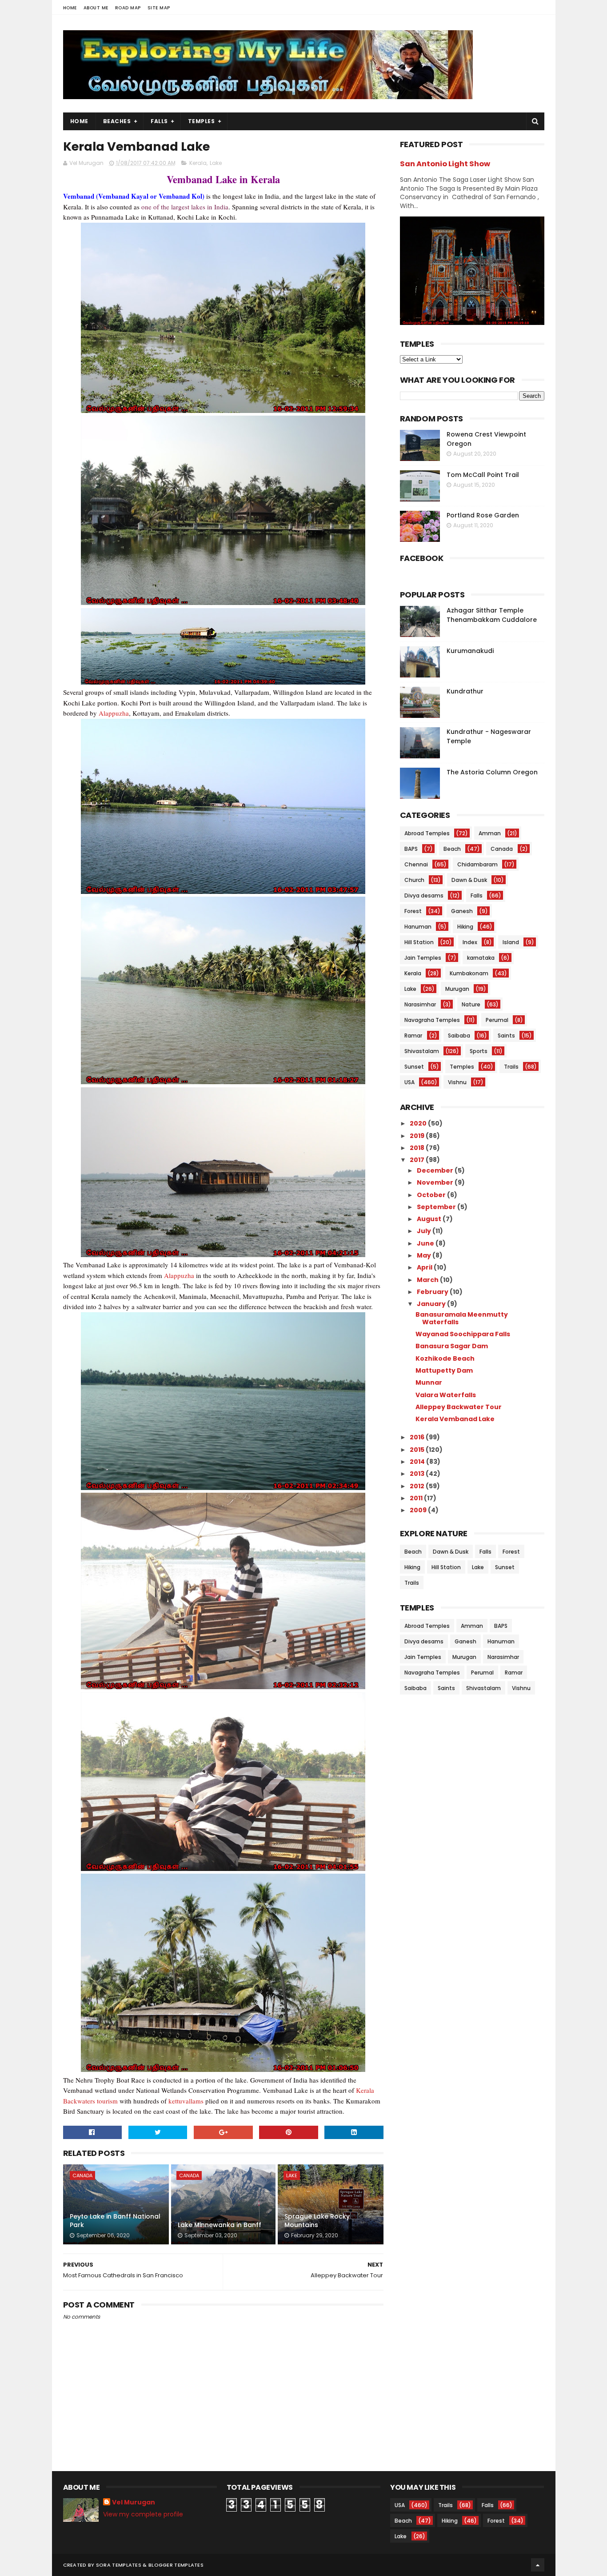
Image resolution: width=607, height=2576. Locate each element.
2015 (418, 1450)
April (425, 1267)
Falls (159, 121)
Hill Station (419, 942)
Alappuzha (114, 713)
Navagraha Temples (432, 1020)
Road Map (128, 8)
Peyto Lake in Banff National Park (115, 2221)
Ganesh (462, 911)
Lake (216, 163)
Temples (202, 121)
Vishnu (457, 1082)
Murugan (457, 989)
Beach (452, 849)
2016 (418, 1437)
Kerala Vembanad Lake (455, 1419)
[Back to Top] (538, 2565)
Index (470, 942)
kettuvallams (186, 2101)
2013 (418, 1474)
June (426, 1243)
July (425, 1231)
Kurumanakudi (470, 651)
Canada (82, 2175)
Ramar (413, 1036)
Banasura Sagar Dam (452, 1346)
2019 (418, 1136)
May (425, 1255)
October (432, 1195)
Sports (479, 1051)
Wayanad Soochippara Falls (463, 1334)
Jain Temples (423, 958)
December (436, 1170)
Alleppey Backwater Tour (459, 1407)
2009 (419, 1510)
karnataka (481, 958)
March (428, 1280)
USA (409, 1082)
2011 (417, 1498)
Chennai (416, 864)
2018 (418, 1148)
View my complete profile (143, 2514)
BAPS (411, 849)
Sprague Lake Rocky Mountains (317, 2221)
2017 (418, 1160)
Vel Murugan (134, 2502)
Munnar (429, 1382)
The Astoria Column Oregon (492, 772)
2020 (419, 1123)
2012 (418, 1486)
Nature (471, 1004)
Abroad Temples (427, 833)
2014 (418, 1462)
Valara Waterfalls (446, 1395)
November (436, 1182)
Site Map (159, 8)
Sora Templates (119, 2565)
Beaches (117, 121)
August (430, 1219)
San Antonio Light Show (445, 164)
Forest (413, 911)
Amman (490, 833)
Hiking (465, 927)
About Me (96, 8)
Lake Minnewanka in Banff (220, 2225)
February (433, 1292)
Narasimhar (420, 1004)
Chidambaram (477, 864)
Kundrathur (465, 691)
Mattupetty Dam (444, 1370)
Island (511, 942)
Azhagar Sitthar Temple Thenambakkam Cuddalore (492, 615)
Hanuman (418, 927)
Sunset (414, 1067)
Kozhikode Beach (445, 1358)
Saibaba (459, 1036)
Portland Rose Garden (483, 515)
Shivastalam (422, 1051)
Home (70, 8)
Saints (506, 1036)
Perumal (497, 1020)
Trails (511, 1067)
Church (414, 880)
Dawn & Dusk (469, 880)
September (437, 1207)
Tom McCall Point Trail (483, 475)
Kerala (198, 163)
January (432, 1304)
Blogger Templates (176, 2565)
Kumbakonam (469, 973)
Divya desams (424, 895)
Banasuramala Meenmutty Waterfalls (462, 1318)
